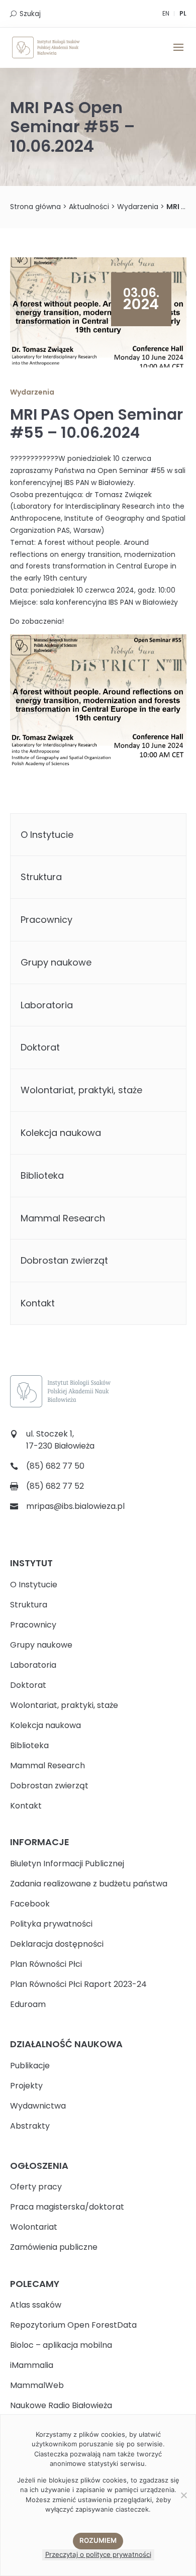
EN (166, 13)
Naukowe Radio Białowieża (61, 2405)
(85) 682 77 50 (55, 1466)
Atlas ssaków (36, 2305)
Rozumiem (98, 2540)
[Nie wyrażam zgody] (183, 2495)
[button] (178, 54)
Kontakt (38, 1303)
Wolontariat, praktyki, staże (81, 1090)
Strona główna (35, 207)
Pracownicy (46, 920)
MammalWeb (37, 2385)
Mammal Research (63, 1218)
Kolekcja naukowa (61, 1133)
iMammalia (32, 2365)
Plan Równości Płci (46, 1964)
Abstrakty (30, 2126)
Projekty (26, 2086)
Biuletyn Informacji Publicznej (67, 1864)
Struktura (41, 877)
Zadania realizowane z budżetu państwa (89, 1884)
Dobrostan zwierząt (64, 1260)
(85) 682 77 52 (55, 1486)
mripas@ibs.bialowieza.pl (75, 1506)
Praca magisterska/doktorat (67, 2207)
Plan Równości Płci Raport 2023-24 (78, 1984)
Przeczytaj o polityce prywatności (98, 2554)
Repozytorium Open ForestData (73, 2325)
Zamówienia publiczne (54, 2247)
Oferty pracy (36, 2187)
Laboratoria (47, 1005)
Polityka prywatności (51, 1924)
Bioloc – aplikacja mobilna (61, 2345)
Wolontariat (34, 2227)
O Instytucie (47, 835)
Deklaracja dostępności (57, 1944)
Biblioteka (42, 1175)
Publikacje (30, 2066)
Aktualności (89, 207)
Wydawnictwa (38, 2106)
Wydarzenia (138, 207)
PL (183, 13)
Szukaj (30, 14)
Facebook (30, 1904)
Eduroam (28, 2004)
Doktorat (40, 1047)
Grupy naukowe (56, 962)
